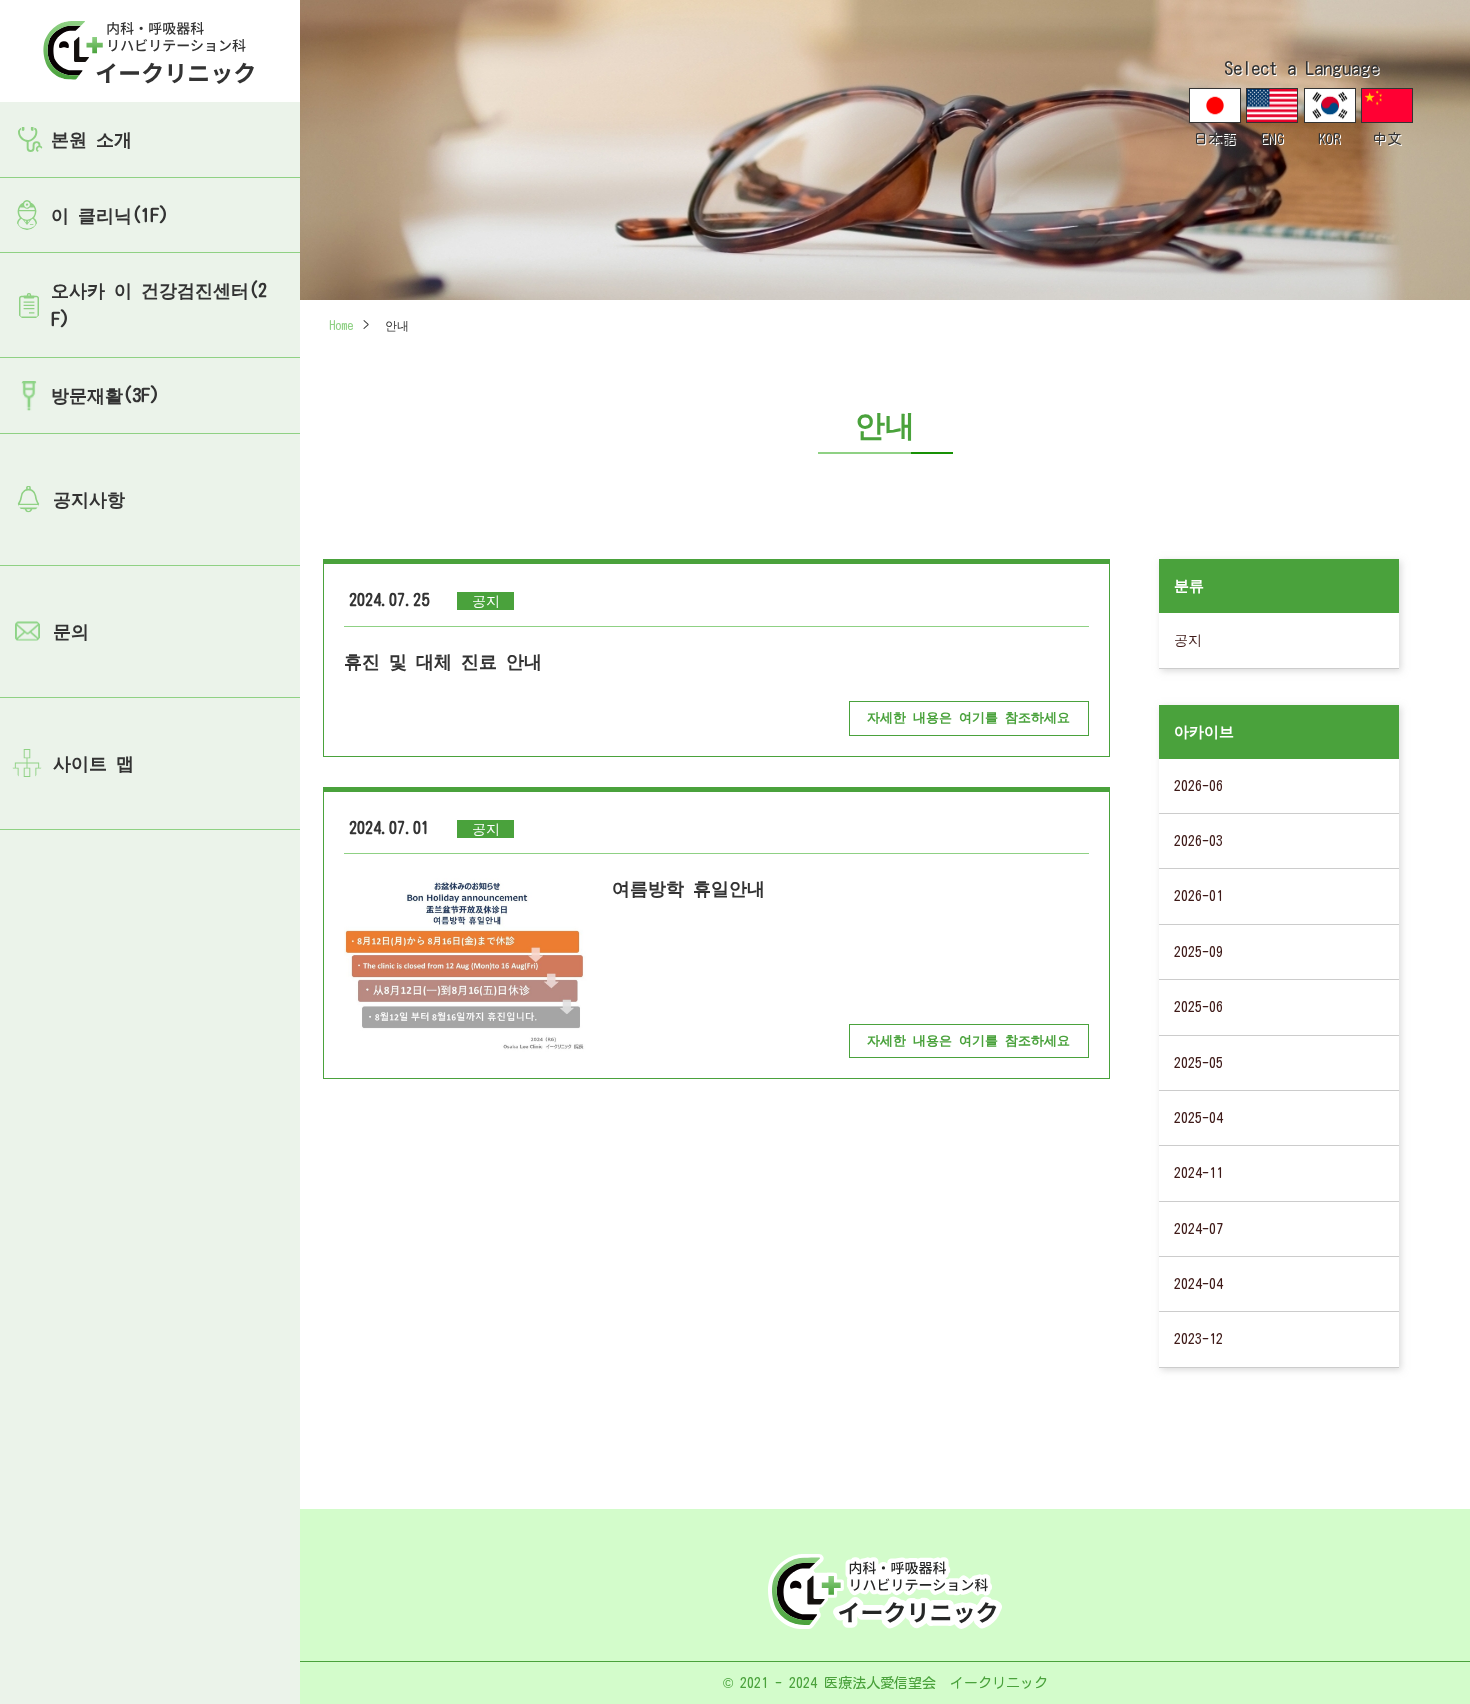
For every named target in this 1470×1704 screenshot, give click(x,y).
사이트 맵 (93, 763)
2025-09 (1198, 952)
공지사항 (89, 499)
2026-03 (1198, 841)
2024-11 (1198, 1173)
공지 (1188, 640)
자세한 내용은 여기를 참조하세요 (968, 717)
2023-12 (1198, 1339)
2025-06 (1198, 1007)
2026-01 (1198, 896)
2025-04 (1198, 1118)
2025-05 (1198, 1063)
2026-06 (1198, 786)
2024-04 (1198, 1284)
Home (341, 325)
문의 (71, 631)
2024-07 (1198, 1229)
